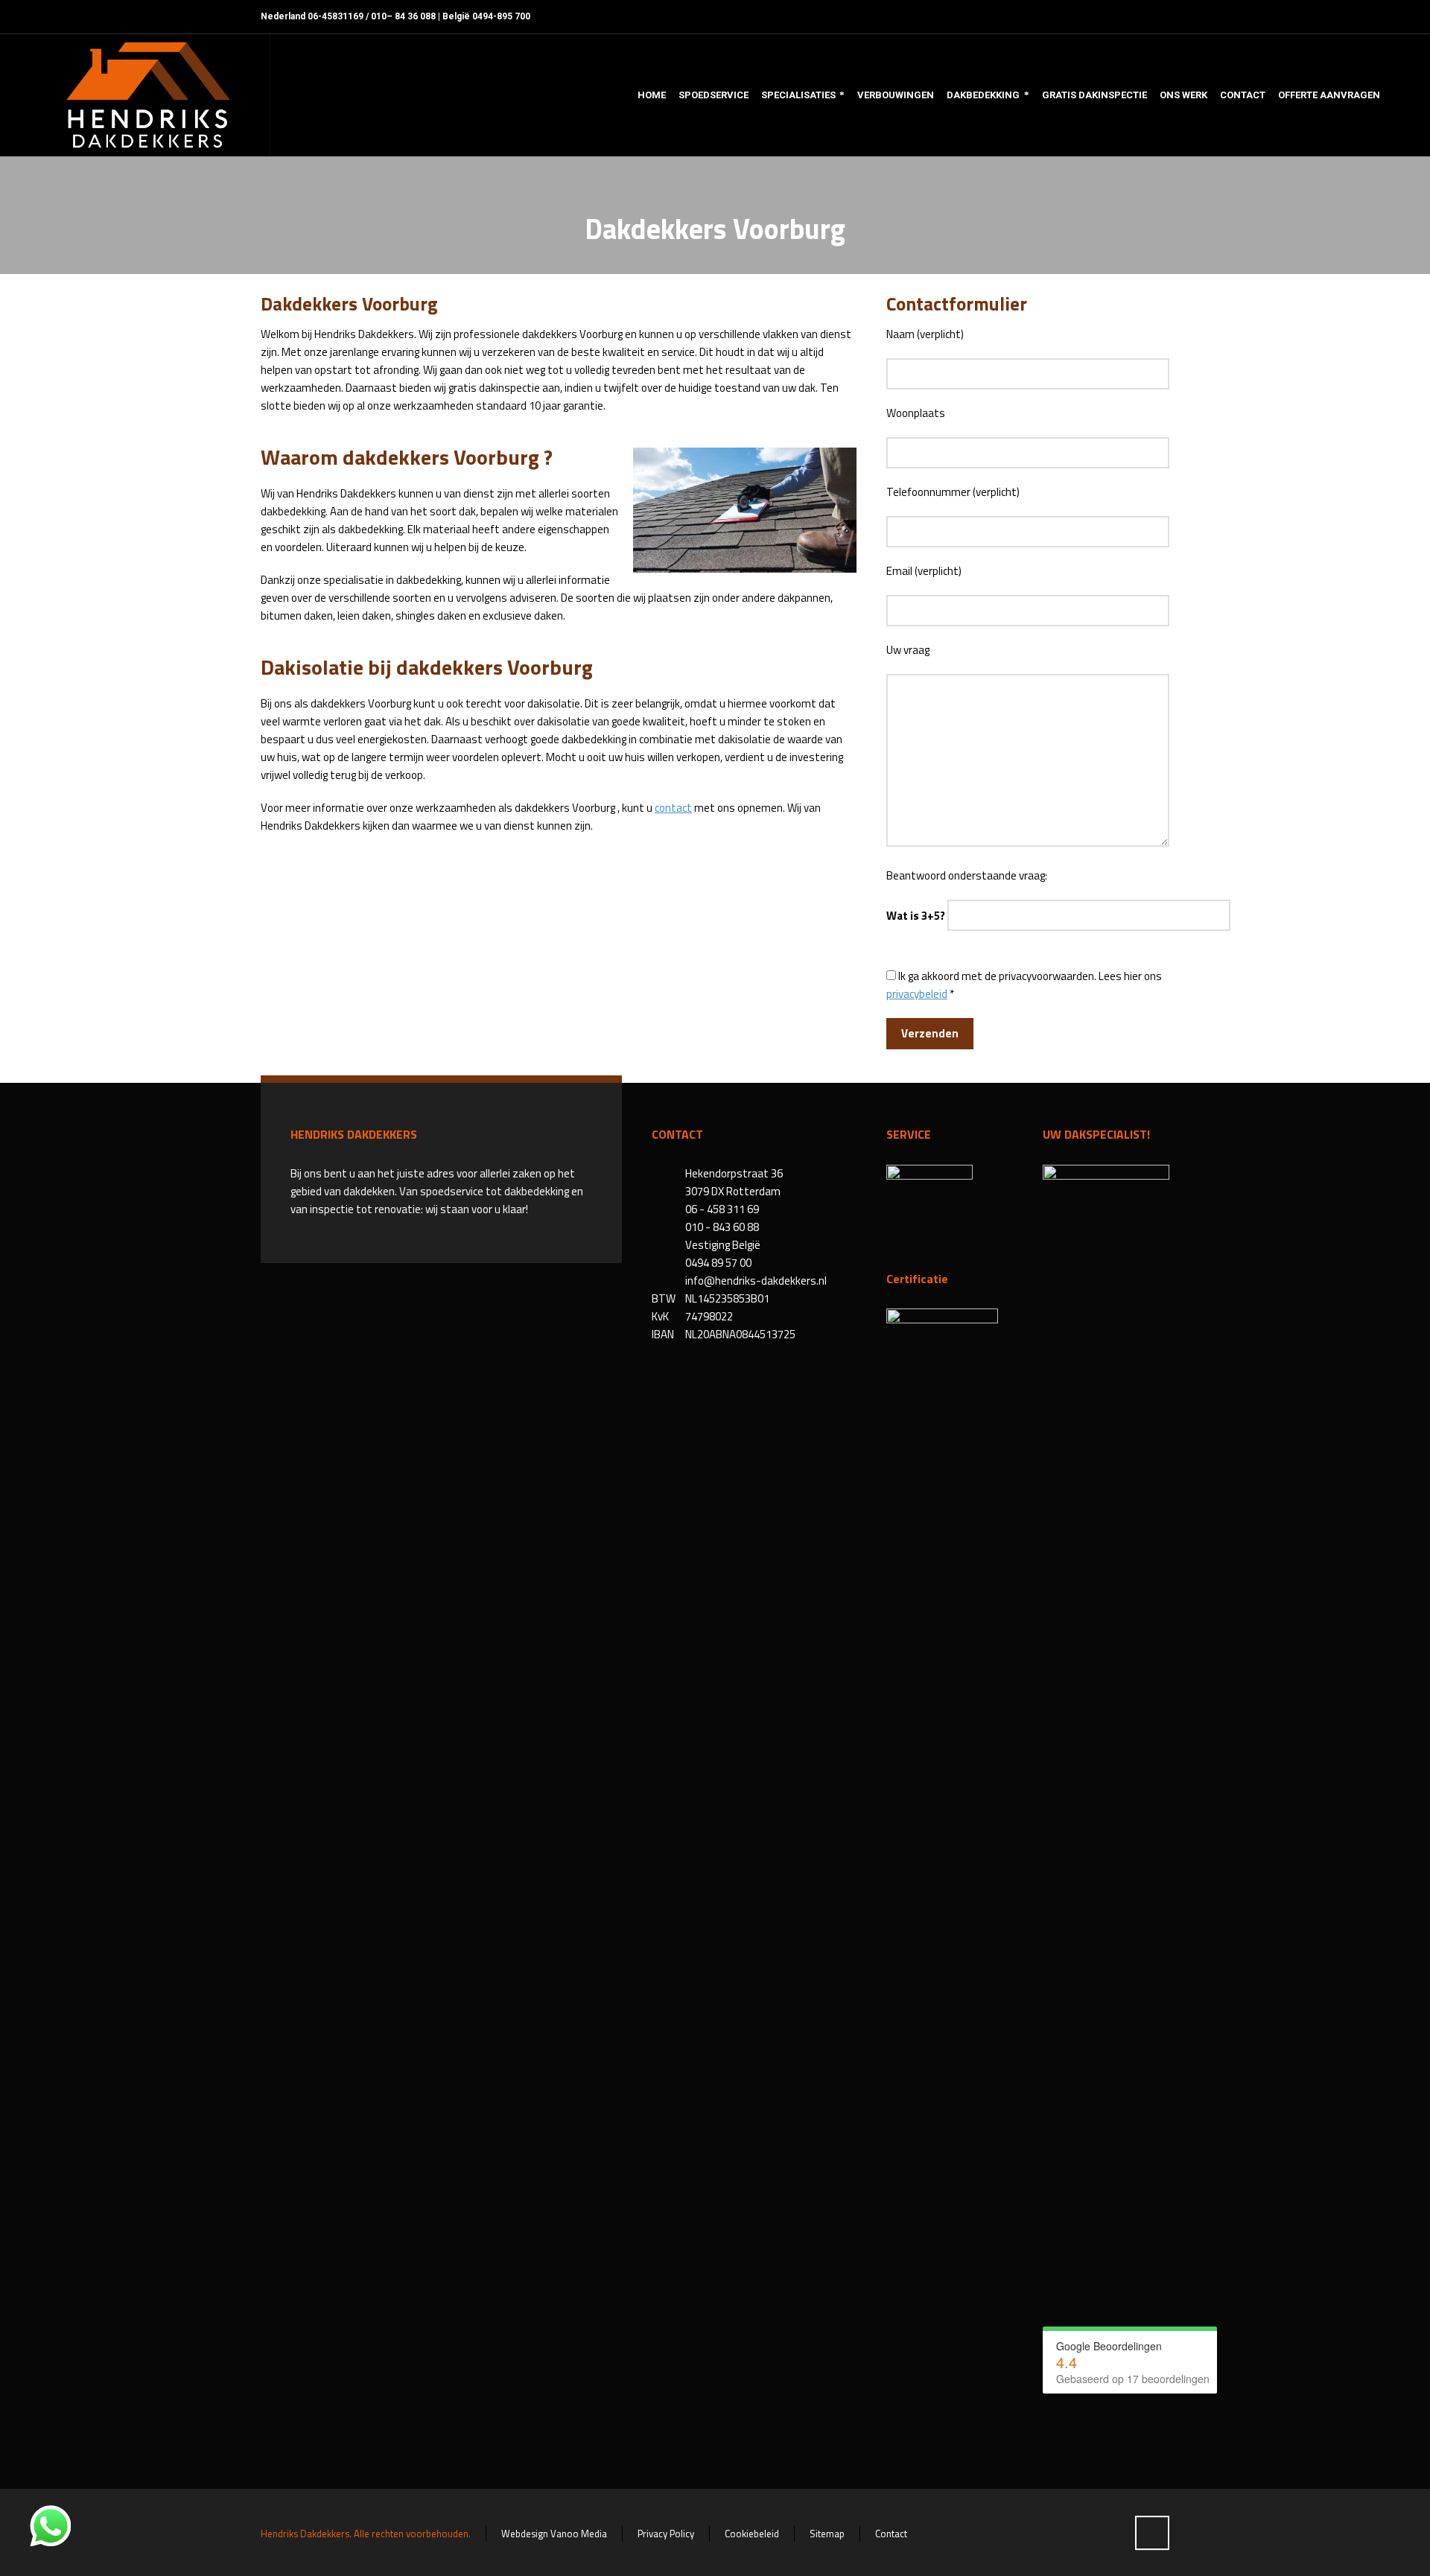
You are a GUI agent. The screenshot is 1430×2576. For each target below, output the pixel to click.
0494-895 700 (501, 16)
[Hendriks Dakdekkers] (147, 95)
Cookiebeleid (752, 2534)
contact (673, 808)
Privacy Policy (666, 2534)
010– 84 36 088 (403, 16)
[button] (19, 2557)
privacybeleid (917, 994)
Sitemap (827, 2534)
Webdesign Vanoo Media (554, 2534)
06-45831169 (336, 16)
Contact (891, 2534)
